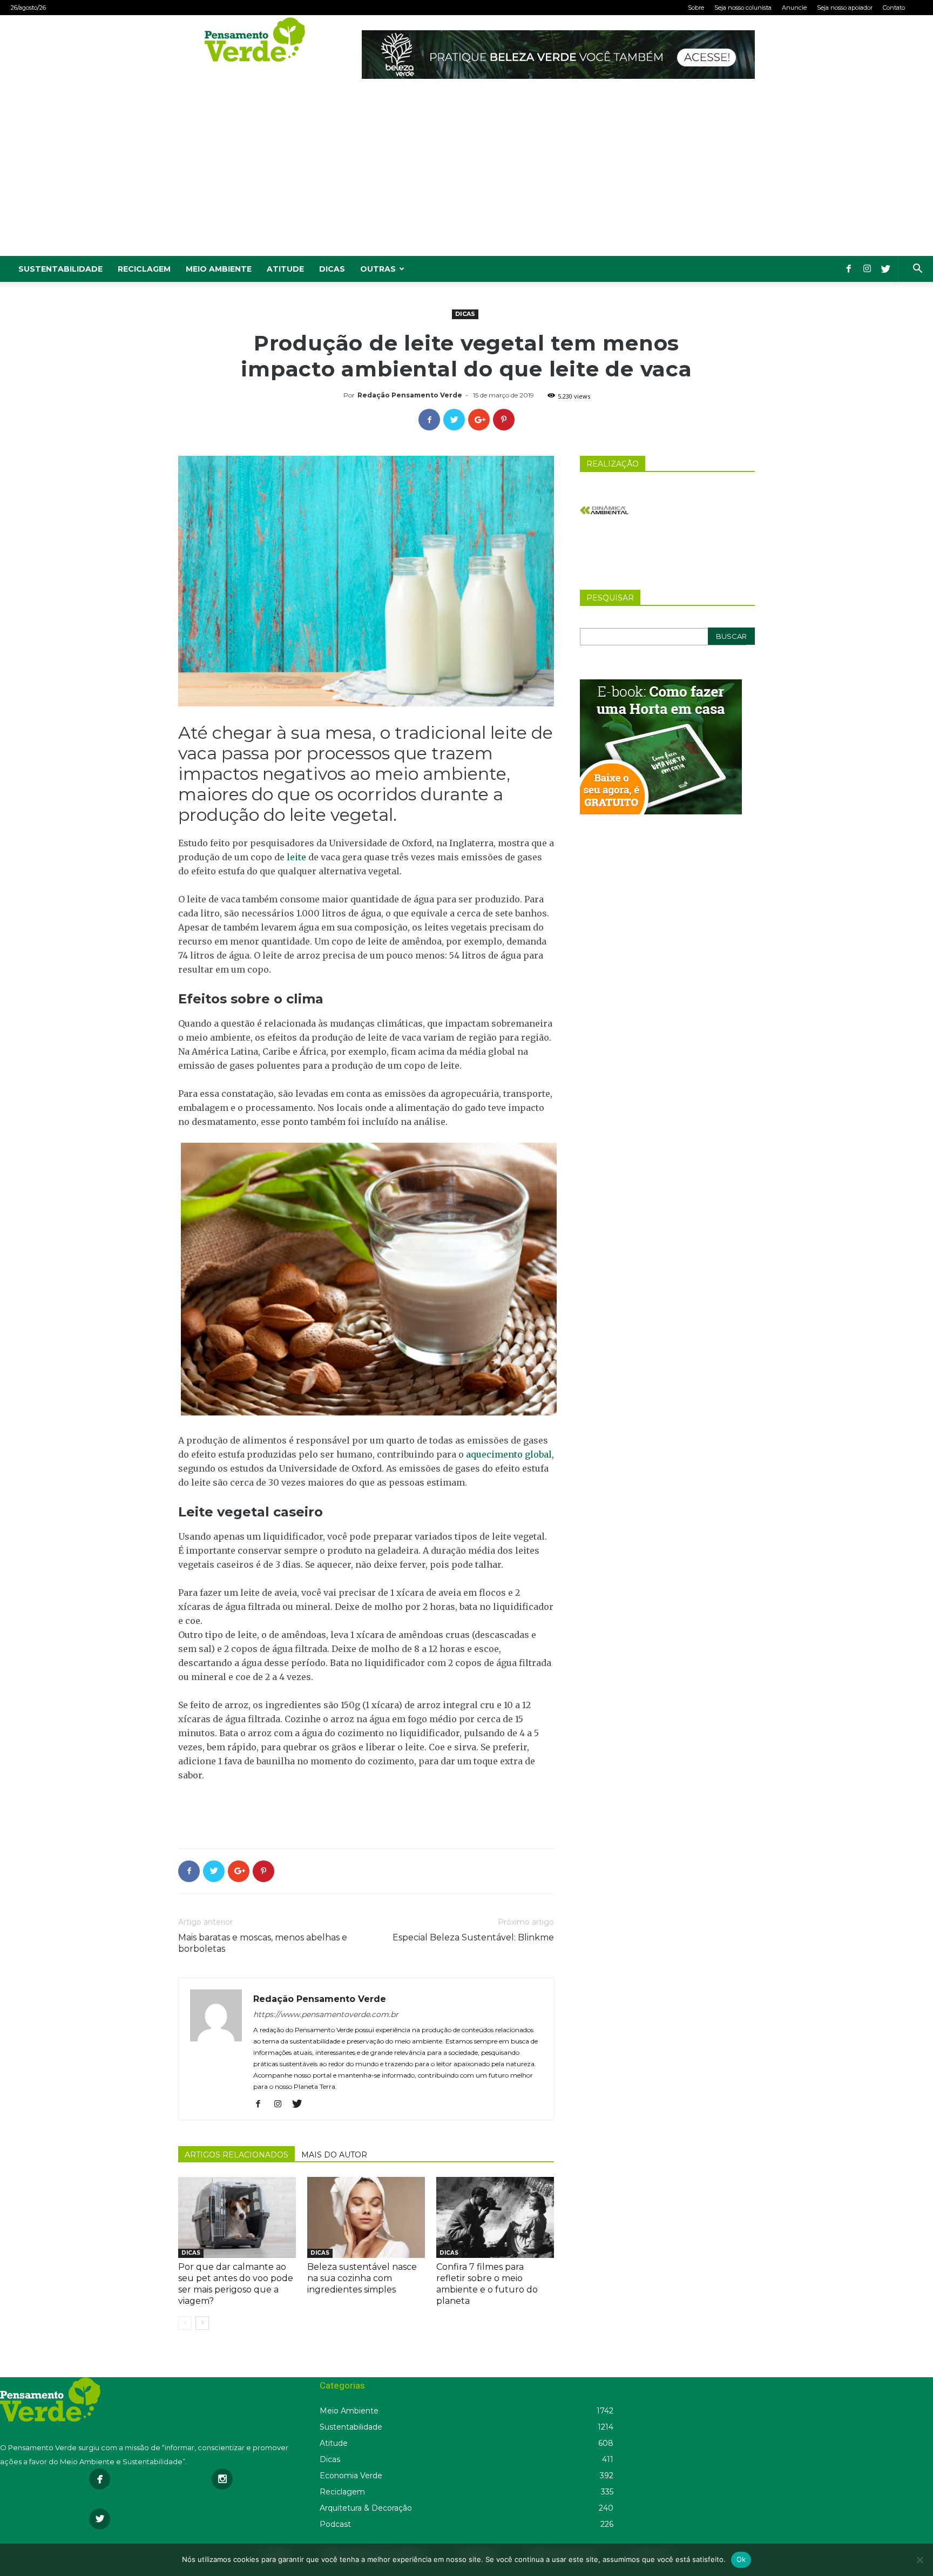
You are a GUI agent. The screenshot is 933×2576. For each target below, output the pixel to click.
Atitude (285, 269)
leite (296, 857)
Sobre (696, 8)
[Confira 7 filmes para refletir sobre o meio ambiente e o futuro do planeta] (495, 2217)
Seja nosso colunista (743, 8)
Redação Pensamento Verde (410, 395)
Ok (741, 2559)
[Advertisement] (466, 175)
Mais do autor (334, 2155)
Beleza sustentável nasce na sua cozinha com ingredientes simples (362, 2278)
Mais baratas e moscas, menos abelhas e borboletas (263, 1943)
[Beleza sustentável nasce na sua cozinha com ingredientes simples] (366, 2217)
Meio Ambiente (219, 269)
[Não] (920, 2560)
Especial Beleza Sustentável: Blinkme (473, 1937)
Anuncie (794, 8)
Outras (378, 269)
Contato (894, 8)
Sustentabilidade (60, 269)
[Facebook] (849, 269)
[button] (917, 270)
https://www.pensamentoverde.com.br (326, 2014)
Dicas (332, 269)
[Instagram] (867, 269)
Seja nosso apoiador (845, 8)
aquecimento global (509, 1454)
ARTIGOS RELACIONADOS (236, 2155)
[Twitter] (885, 269)
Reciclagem (144, 269)
